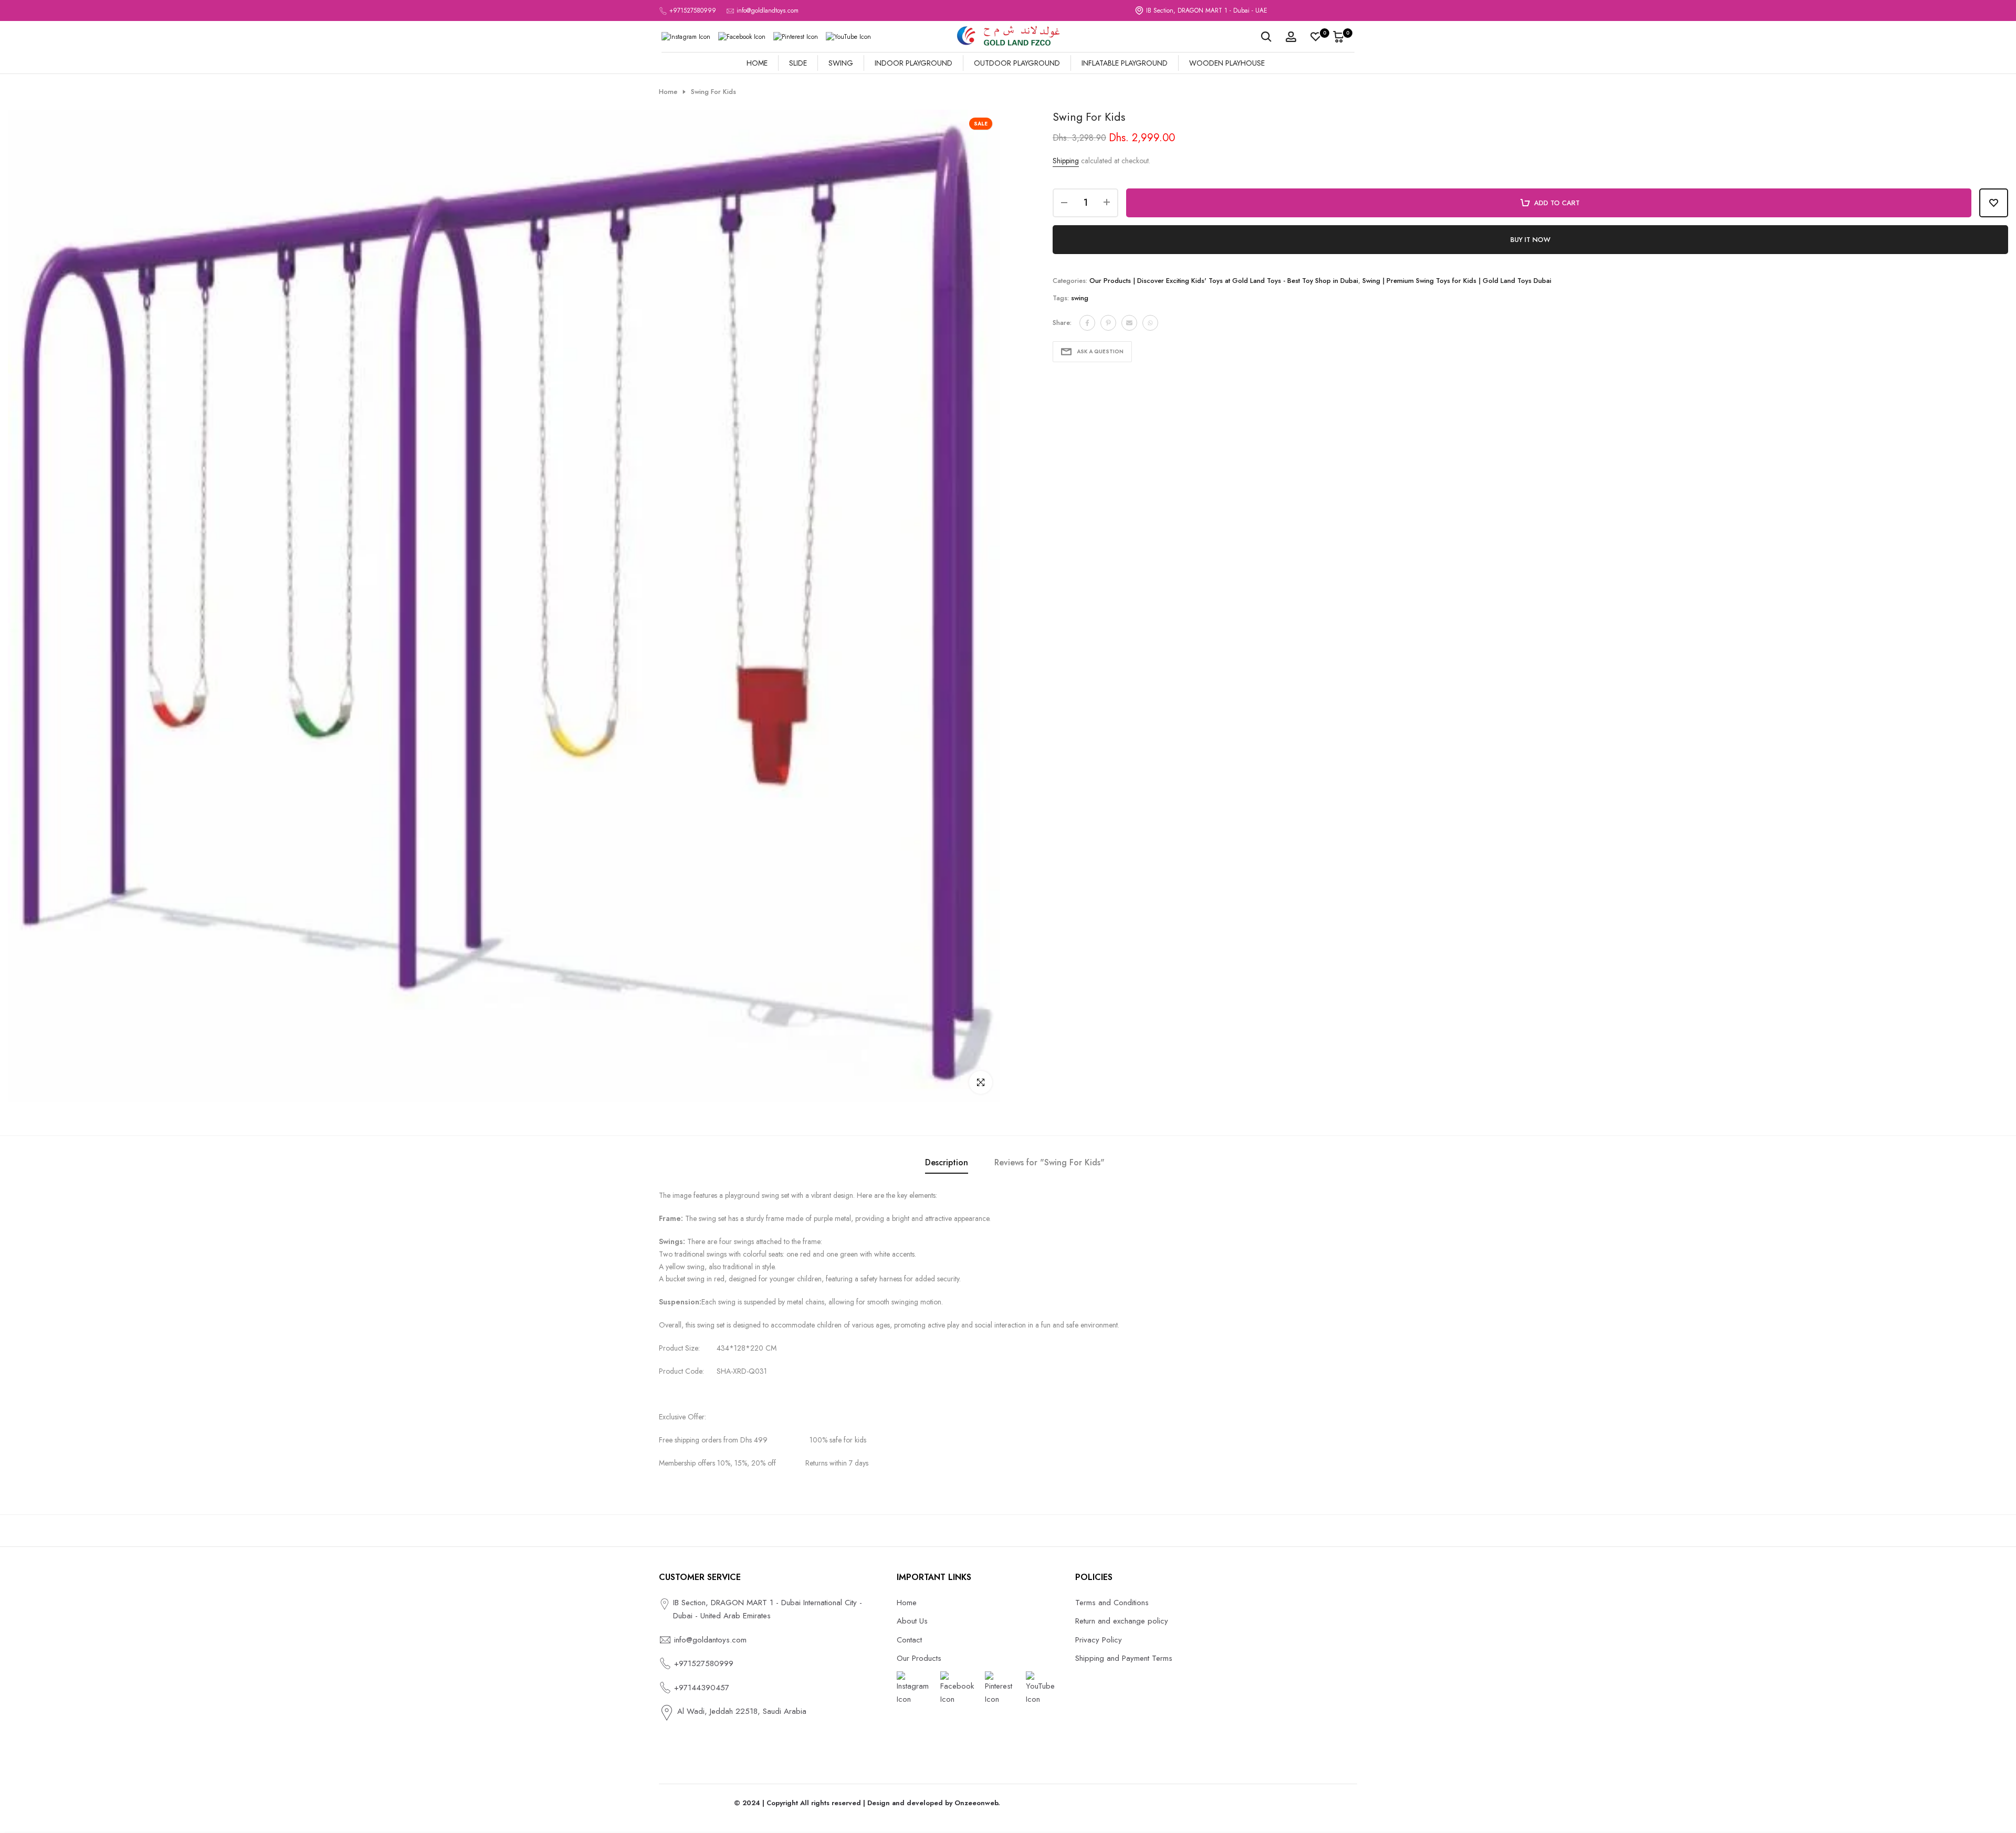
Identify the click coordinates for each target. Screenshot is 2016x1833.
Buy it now (1530, 240)
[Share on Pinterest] (1108, 323)
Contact (909, 1640)
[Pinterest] (796, 37)
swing (1080, 298)
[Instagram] (686, 37)
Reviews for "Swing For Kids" (1049, 1162)
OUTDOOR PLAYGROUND (1017, 63)
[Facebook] (742, 37)
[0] (1316, 37)
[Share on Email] (1129, 323)
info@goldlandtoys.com (768, 10)
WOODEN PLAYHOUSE (1227, 63)
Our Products (919, 1658)
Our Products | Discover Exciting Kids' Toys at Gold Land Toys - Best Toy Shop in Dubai (1224, 281)
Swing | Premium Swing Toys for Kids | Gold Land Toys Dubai (1457, 281)
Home (668, 92)
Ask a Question (1100, 351)
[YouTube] (848, 37)
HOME (757, 63)
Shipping (1066, 161)
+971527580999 (693, 10)
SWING (841, 63)
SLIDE (798, 63)
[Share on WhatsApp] (1150, 323)
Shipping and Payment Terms (1124, 1658)
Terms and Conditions (1112, 1603)
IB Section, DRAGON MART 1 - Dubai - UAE (1207, 10)
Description (947, 1162)
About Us (912, 1621)
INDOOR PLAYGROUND (913, 63)
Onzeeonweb (976, 1803)
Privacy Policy (1099, 1640)
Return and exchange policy (1122, 1621)
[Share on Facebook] (1087, 323)
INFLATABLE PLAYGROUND (1125, 63)
